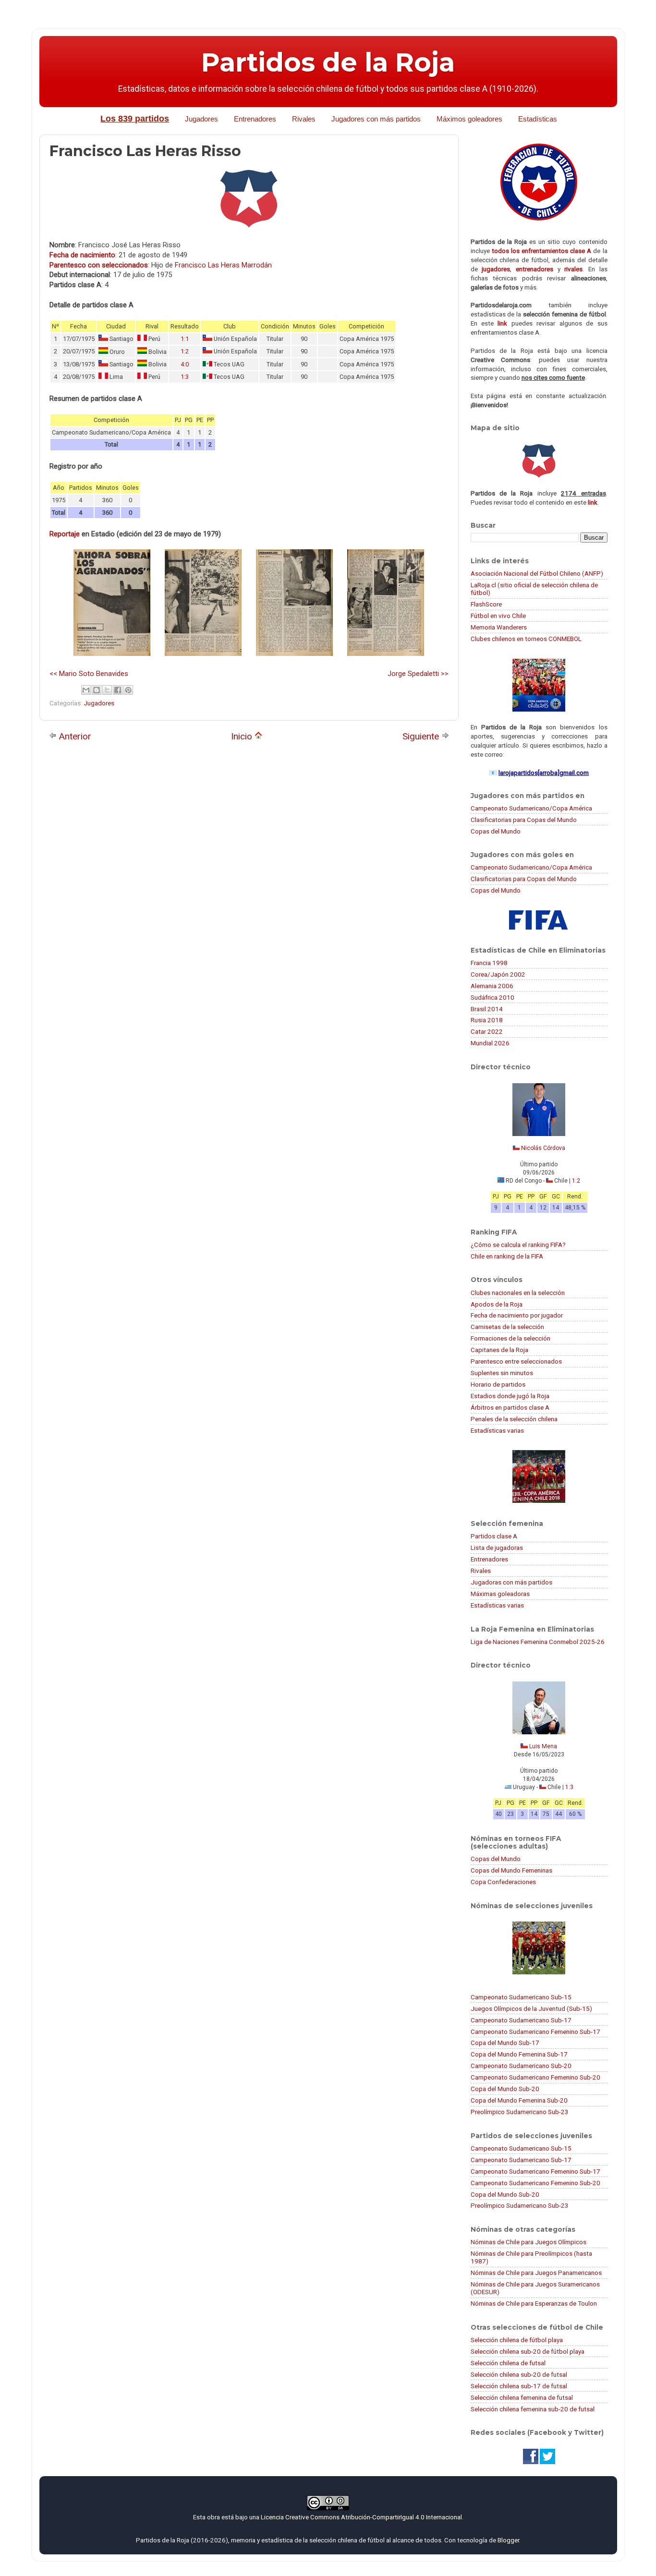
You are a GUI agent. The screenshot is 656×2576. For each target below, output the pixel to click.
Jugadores (201, 119)
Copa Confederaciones (503, 1882)
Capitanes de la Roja (499, 1350)
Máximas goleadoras (500, 1594)
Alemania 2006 (492, 986)
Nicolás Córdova (543, 1148)
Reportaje (65, 534)
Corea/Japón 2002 (498, 974)
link (502, 323)
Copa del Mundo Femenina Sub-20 (519, 2100)
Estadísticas (538, 119)
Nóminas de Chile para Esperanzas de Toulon (534, 2303)
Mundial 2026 (490, 1043)
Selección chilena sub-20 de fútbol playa (528, 2351)
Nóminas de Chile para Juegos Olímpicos (528, 2242)
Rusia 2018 (487, 1020)
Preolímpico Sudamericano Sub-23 (520, 2112)
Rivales (304, 119)
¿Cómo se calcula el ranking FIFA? (518, 1245)
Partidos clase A (494, 1536)
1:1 (185, 339)
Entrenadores (255, 119)
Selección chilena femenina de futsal (522, 2397)
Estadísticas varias (497, 1430)
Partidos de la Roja (328, 62)
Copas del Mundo (496, 831)
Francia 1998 (489, 963)
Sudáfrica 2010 (492, 997)
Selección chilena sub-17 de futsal (519, 2386)
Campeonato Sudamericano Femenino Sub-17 (535, 2032)
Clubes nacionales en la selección (518, 1293)
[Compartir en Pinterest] (128, 690)
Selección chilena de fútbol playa (517, 2340)
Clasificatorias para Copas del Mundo (524, 820)
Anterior (74, 736)
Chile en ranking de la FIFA (507, 1256)
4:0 (185, 364)
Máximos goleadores (469, 119)
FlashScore (486, 604)
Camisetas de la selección (507, 1327)
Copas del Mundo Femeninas (511, 1870)
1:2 (185, 351)
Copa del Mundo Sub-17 (505, 2043)
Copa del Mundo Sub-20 (505, 2089)
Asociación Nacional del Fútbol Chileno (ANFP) (537, 573)
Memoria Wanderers (499, 627)
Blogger (508, 2540)
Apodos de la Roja (497, 1304)
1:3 (185, 377)
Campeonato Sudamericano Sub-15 (521, 1997)
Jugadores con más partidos (376, 119)
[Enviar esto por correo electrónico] (86, 690)
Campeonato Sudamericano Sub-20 (521, 2066)
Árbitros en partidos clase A (510, 1407)
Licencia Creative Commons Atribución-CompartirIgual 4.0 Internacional (361, 2517)
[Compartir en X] (107, 690)
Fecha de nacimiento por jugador (517, 1315)
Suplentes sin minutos (502, 1373)
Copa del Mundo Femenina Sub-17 (519, 2054)
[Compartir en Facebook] (118, 690)
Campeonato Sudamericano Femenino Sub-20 (535, 2077)
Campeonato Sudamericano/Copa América (531, 808)
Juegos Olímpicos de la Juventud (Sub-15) (531, 2008)
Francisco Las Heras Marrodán (223, 265)
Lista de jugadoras (497, 1548)
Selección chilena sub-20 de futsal (519, 2374)
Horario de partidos (498, 1384)
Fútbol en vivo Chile (498, 616)
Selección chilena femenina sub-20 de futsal (533, 2409)
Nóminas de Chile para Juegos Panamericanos (536, 2273)
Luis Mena (543, 1746)
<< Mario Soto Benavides (89, 674)
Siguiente (422, 736)
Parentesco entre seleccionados (516, 1361)
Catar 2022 (487, 1031)
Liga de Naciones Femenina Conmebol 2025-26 (538, 1642)
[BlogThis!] (97, 690)
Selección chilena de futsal (508, 2363)
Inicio (243, 736)
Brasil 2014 (487, 1009)
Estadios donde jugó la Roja (510, 1396)
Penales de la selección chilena (514, 1419)
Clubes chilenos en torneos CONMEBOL (526, 639)
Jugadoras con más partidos (511, 1582)
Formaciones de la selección (510, 1338)
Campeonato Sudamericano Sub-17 (521, 2020)
